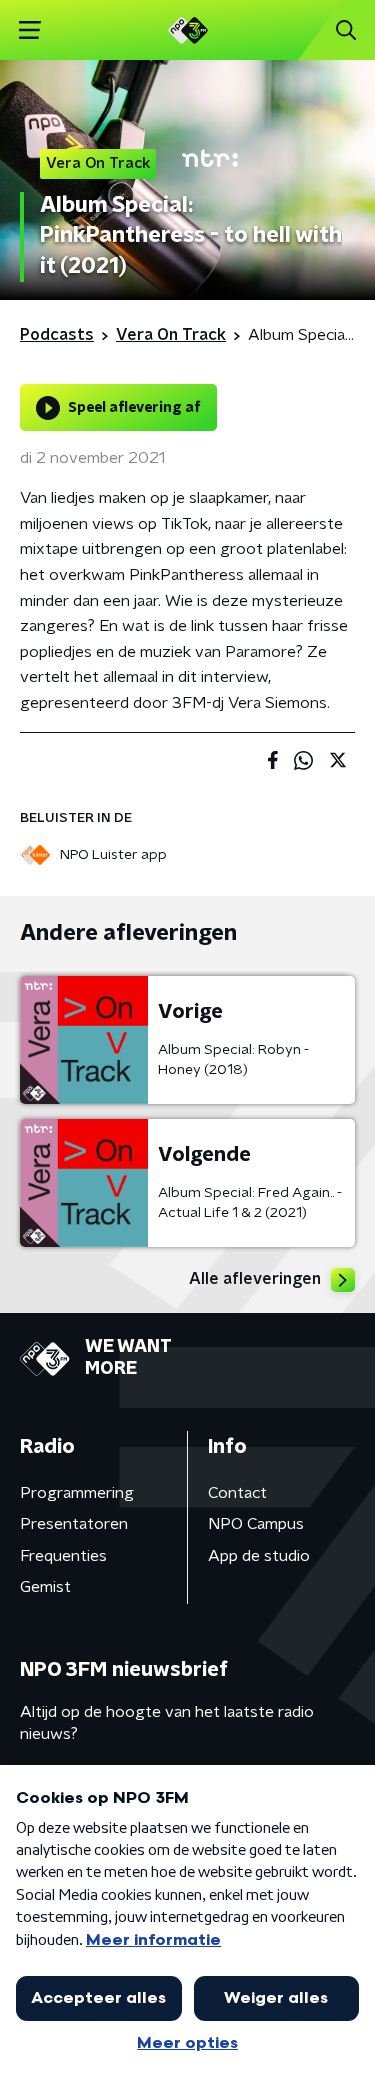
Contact (237, 1493)
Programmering (77, 1493)
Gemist (45, 1587)
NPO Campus (256, 1524)
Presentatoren (74, 1524)
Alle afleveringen (255, 1279)
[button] (29, 30)
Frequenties (63, 1556)
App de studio (259, 1556)
